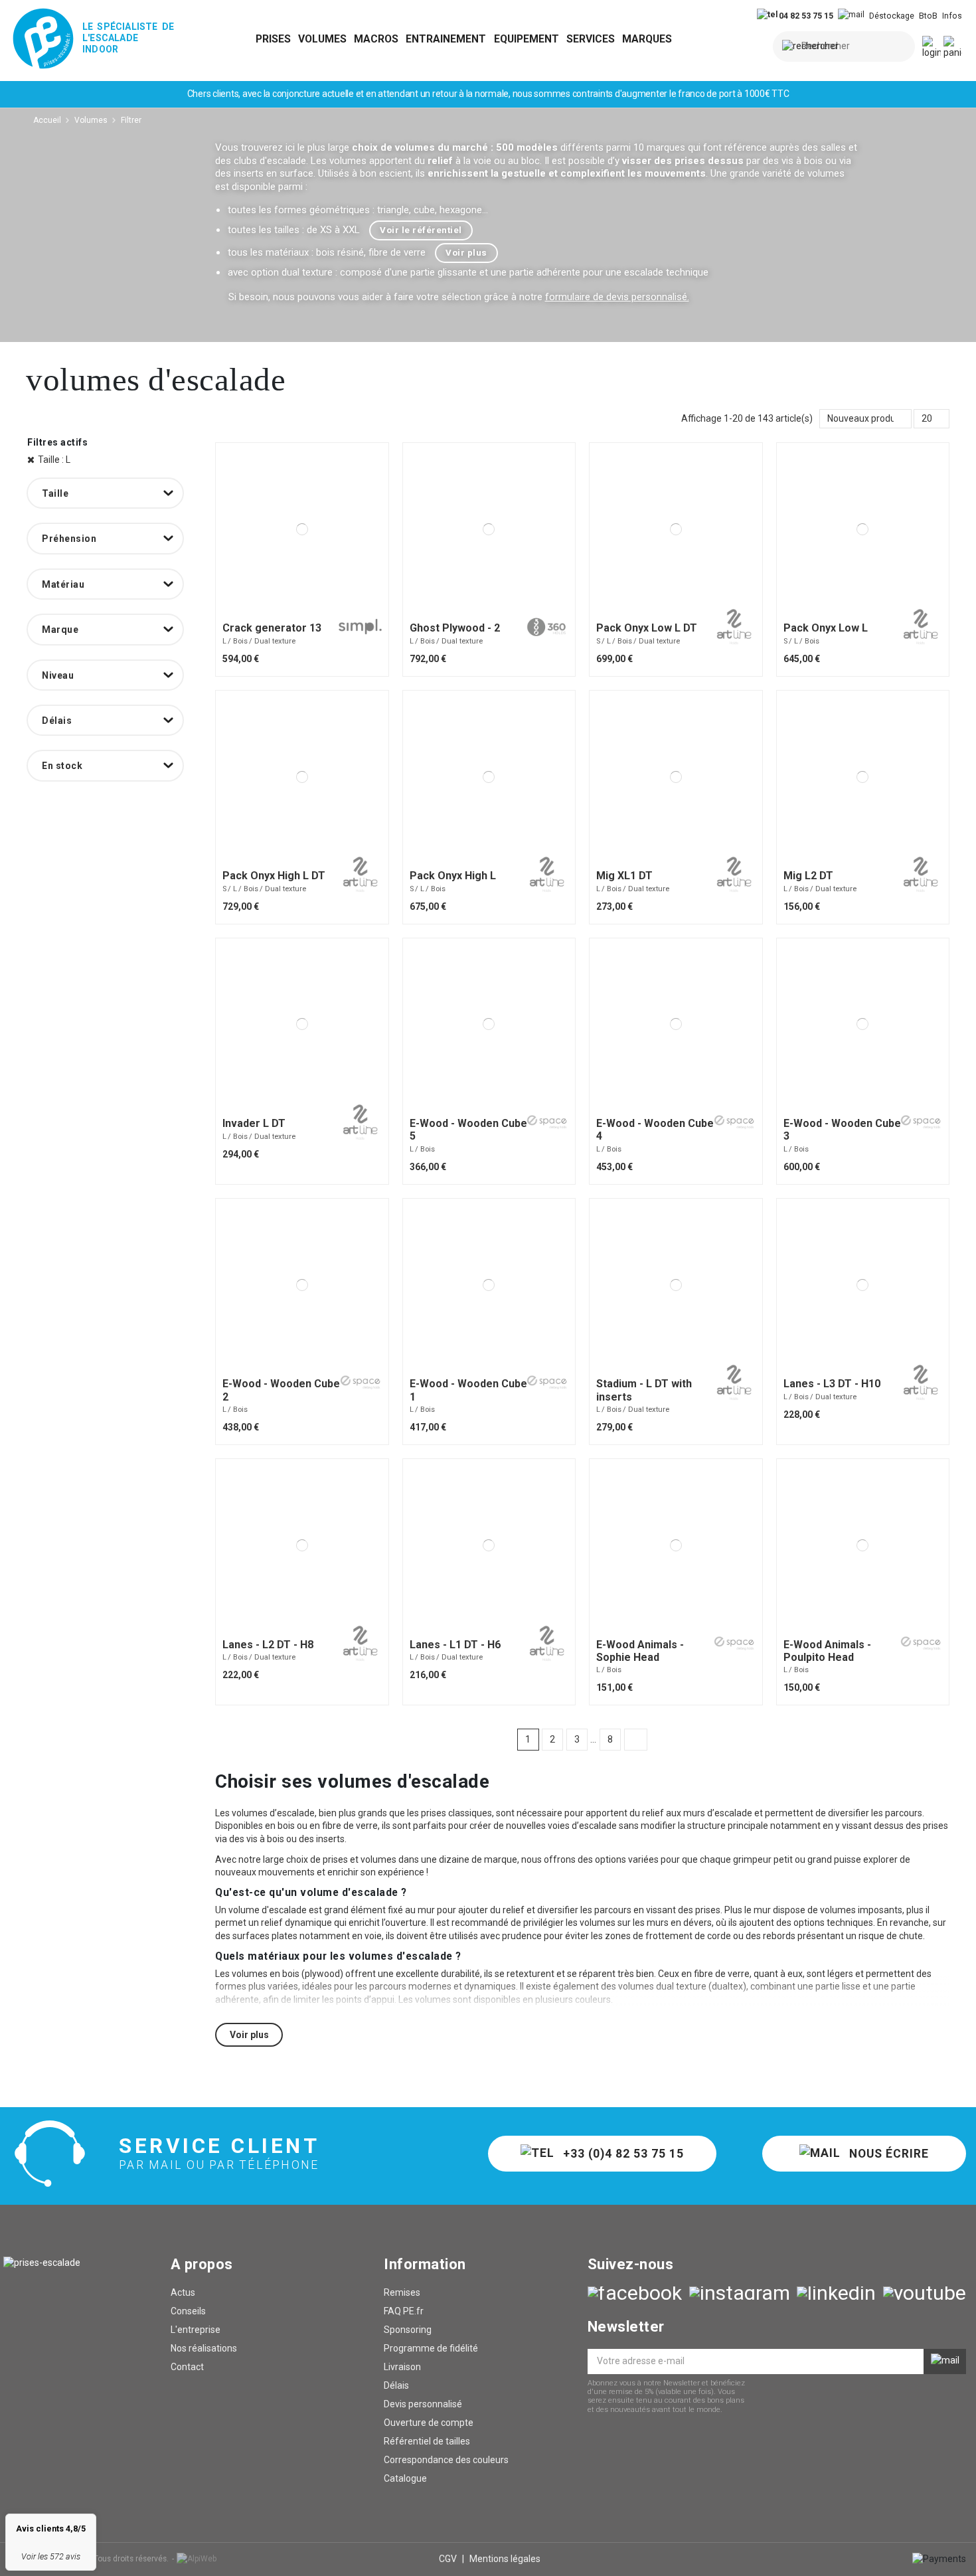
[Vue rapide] (310, 610)
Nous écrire (887, 2154)
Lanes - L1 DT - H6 (455, 1645)
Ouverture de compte (429, 2423)
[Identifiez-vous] (932, 48)
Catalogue (405, 2478)
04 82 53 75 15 (805, 16)
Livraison (402, 2367)
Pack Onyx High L (453, 876)
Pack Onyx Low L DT (647, 628)
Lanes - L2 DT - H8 (268, 1645)
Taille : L (54, 460)
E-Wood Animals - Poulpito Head (827, 1651)
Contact (187, 2367)
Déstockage (892, 16)
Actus (183, 2292)
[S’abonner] (945, 2361)
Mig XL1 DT (624, 876)
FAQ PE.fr (404, 2311)
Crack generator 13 (272, 628)
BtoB (928, 16)
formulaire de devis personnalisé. (617, 297)
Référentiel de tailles (427, 2441)
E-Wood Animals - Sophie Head (640, 1651)
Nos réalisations (204, 2348)
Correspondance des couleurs (446, 2460)
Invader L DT (254, 1123)
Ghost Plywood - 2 (455, 628)
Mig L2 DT (808, 876)
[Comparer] (294, 610)
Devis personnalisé (423, 2404)
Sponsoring (408, 2330)
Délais (396, 2385)
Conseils (188, 2311)
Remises (402, 2292)
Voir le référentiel (421, 230)
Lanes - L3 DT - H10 (832, 1384)
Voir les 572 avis (51, 2556)
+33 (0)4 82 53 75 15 (622, 2154)
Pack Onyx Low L (826, 628)
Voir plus (466, 253)
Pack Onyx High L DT (274, 876)
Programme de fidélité (431, 2348)
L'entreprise (196, 2330)
